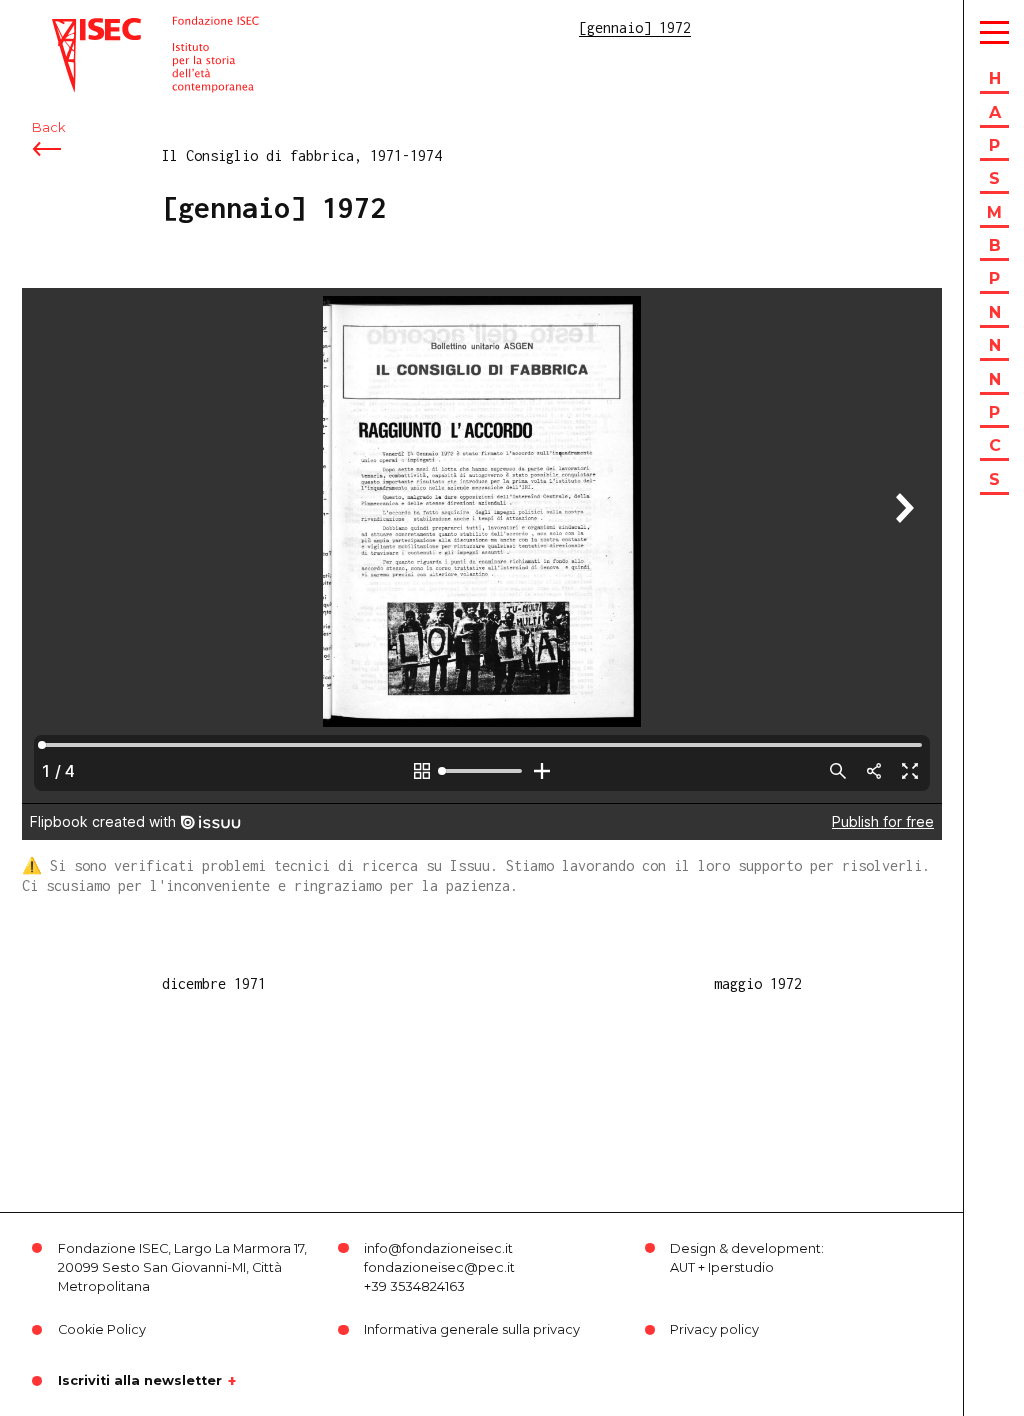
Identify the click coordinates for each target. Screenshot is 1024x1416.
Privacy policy (714, 1329)
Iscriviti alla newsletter (140, 1381)
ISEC (68, 27)
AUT (682, 1267)
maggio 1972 (758, 983)
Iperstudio (741, 1267)
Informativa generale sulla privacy (472, 1329)
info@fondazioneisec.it (438, 1248)
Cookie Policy (102, 1329)
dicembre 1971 (214, 983)
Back (48, 127)
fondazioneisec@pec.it (439, 1267)
